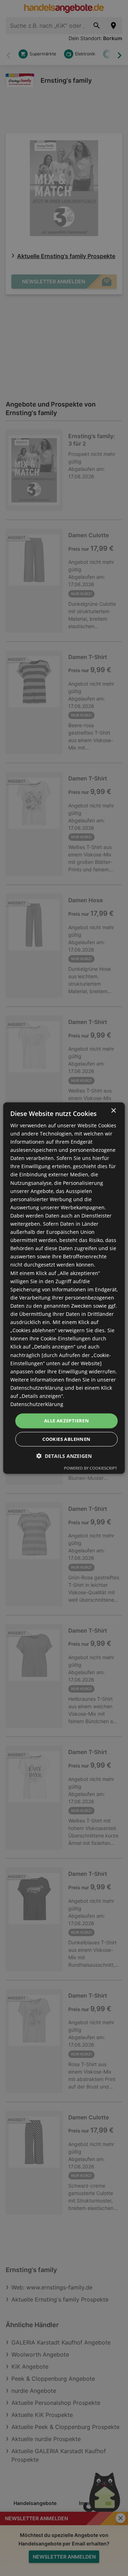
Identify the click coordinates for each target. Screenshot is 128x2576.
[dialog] (64, 1288)
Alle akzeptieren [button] (66, 1421)
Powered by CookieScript (90, 1468)
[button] (64, 1456)
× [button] (113, 1110)
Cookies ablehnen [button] (66, 1439)
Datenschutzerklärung (37, 1404)
